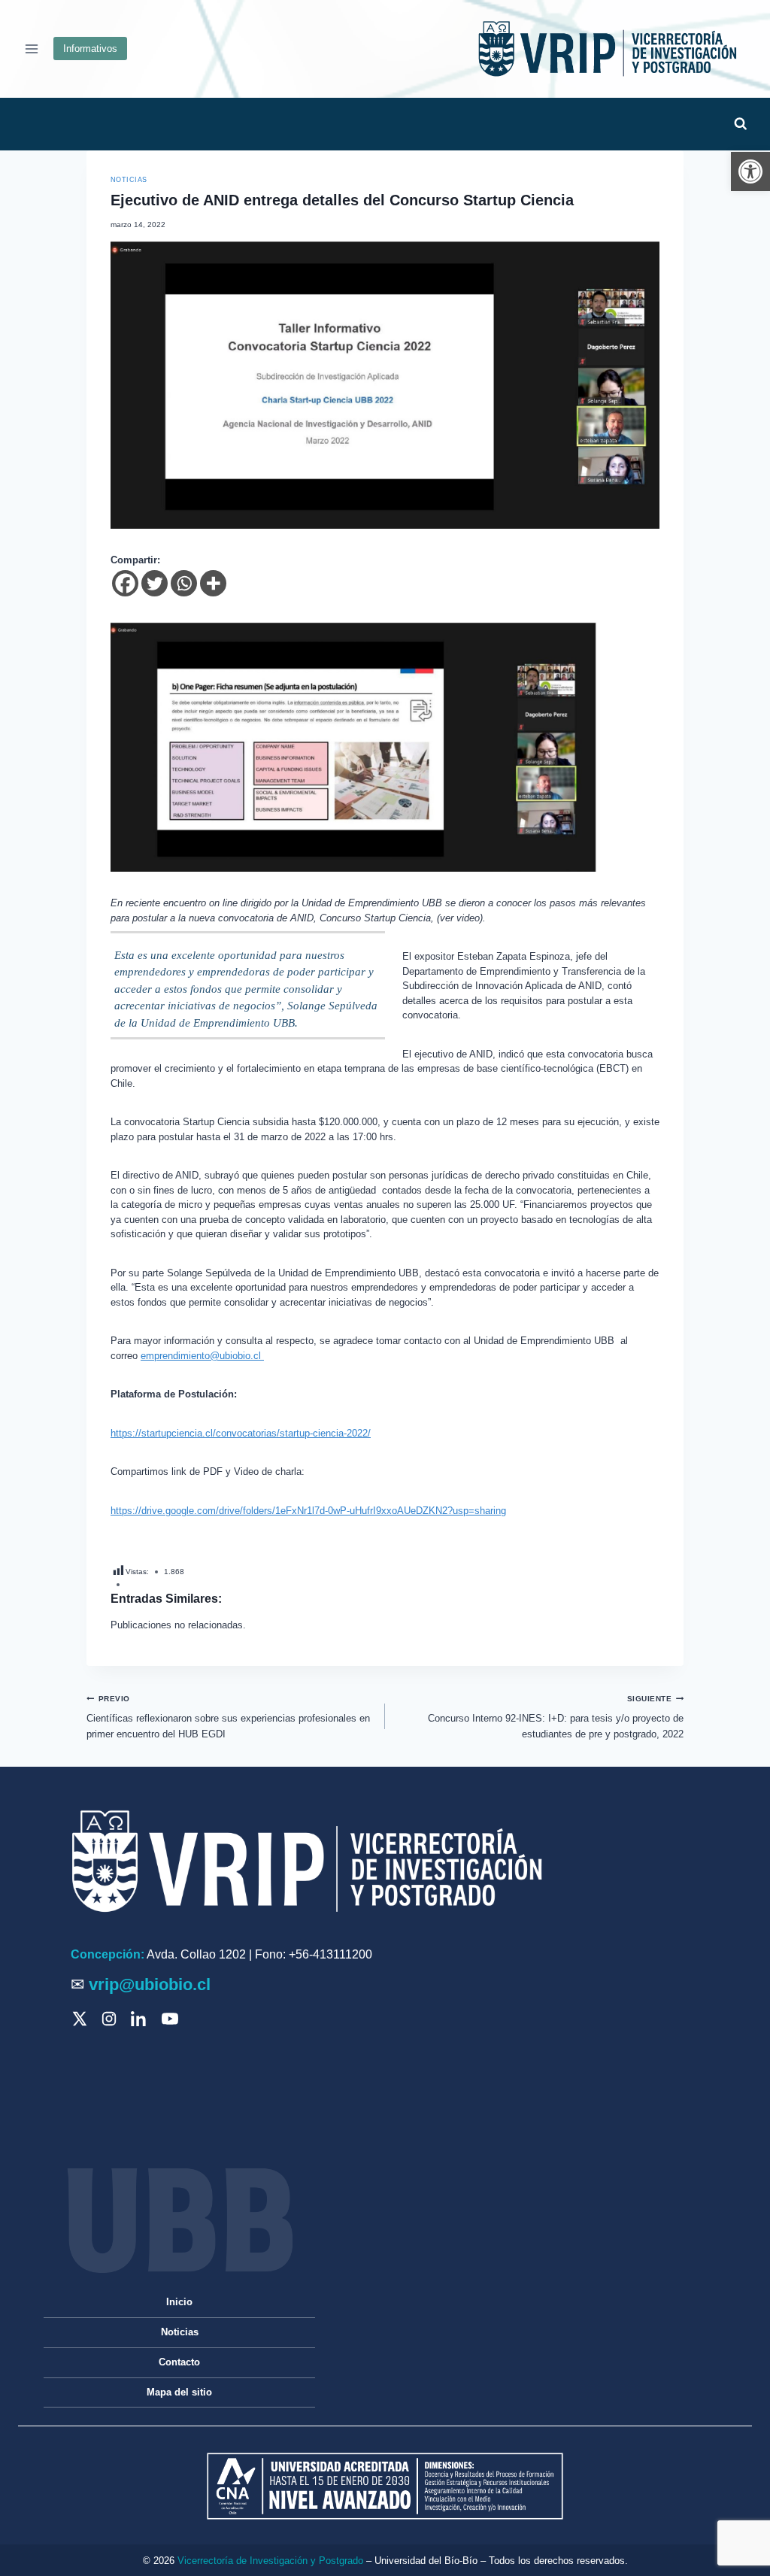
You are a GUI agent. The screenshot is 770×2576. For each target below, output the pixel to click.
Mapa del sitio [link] (179, 2392)
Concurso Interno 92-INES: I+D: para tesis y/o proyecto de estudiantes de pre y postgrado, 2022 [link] (556, 1717)
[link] (750, 171)
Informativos (90, 49)
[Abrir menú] (32, 49)
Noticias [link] (129, 180)
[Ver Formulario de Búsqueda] (740, 124)
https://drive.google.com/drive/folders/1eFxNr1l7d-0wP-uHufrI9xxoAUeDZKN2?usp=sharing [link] (308, 1511)
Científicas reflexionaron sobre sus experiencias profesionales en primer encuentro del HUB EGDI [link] (228, 1717)
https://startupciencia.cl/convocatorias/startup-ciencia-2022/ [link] (241, 1433)
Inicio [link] (179, 2302)
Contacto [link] (179, 2362)
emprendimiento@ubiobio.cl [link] (202, 1356)
